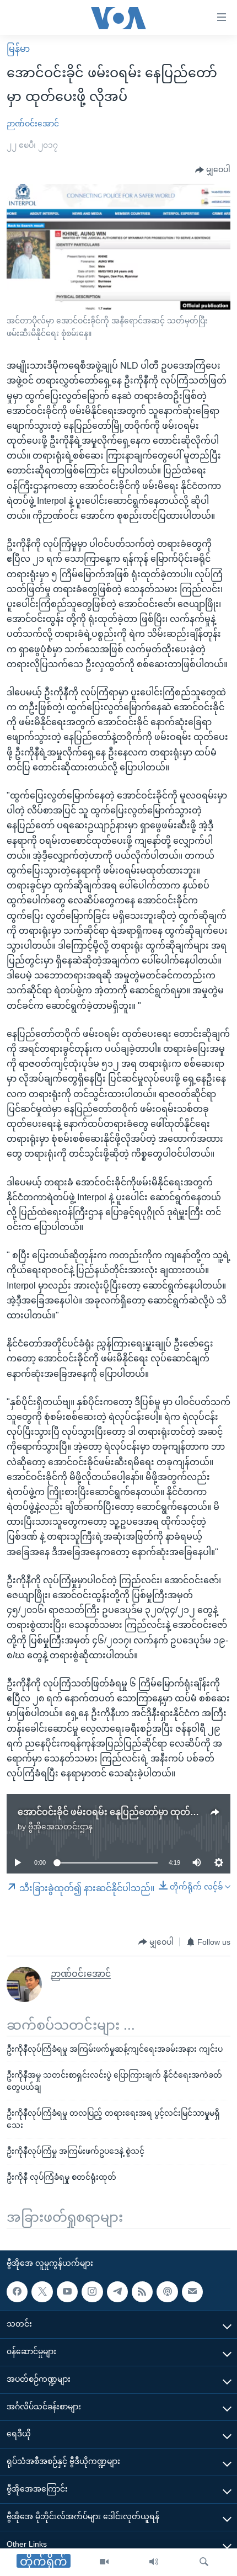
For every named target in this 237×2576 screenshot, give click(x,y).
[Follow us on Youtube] (67, 2292)
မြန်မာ (18, 49)
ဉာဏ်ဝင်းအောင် (33, 124)
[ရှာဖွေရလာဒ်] (204, 2562)
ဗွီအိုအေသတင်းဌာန (60, 1827)
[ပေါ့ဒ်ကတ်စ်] (167, 2292)
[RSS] (142, 2292)
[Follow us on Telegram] (117, 2292)
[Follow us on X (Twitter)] (42, 2292)
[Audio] (154, 2562)
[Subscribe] (192, 2292)
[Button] (213, 170)
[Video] (104, 2562)
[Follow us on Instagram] (92, 2292)
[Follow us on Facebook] (17, 2292)
